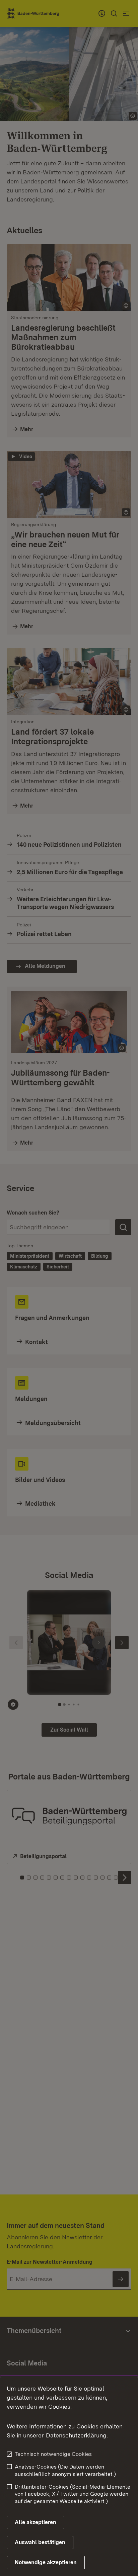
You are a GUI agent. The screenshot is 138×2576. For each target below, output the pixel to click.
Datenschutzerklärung (76, 2435)
